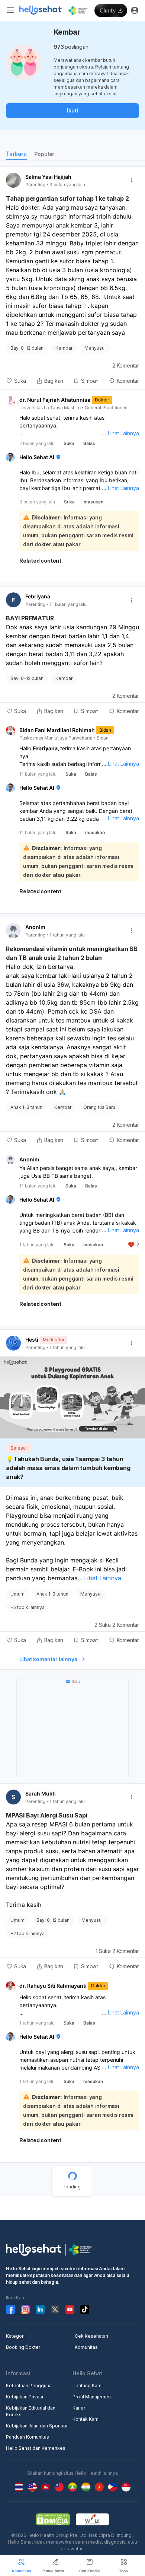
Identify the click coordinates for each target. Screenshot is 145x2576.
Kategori (15, 2336)
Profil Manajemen (92, 2397)
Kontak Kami (86, 2419)
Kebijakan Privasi (25, 2397)
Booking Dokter (23, 2347)
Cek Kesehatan (91, 2336)
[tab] (16, 155)
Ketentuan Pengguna (29, 2386)
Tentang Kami (88, 2386)
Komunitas (86, 2347)
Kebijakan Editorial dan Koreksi (31, 2411)
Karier (79, 2408)
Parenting (35, 185)
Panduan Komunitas (28, 2437)
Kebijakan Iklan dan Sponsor (37, 2426)
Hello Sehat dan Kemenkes (36, 2448)
